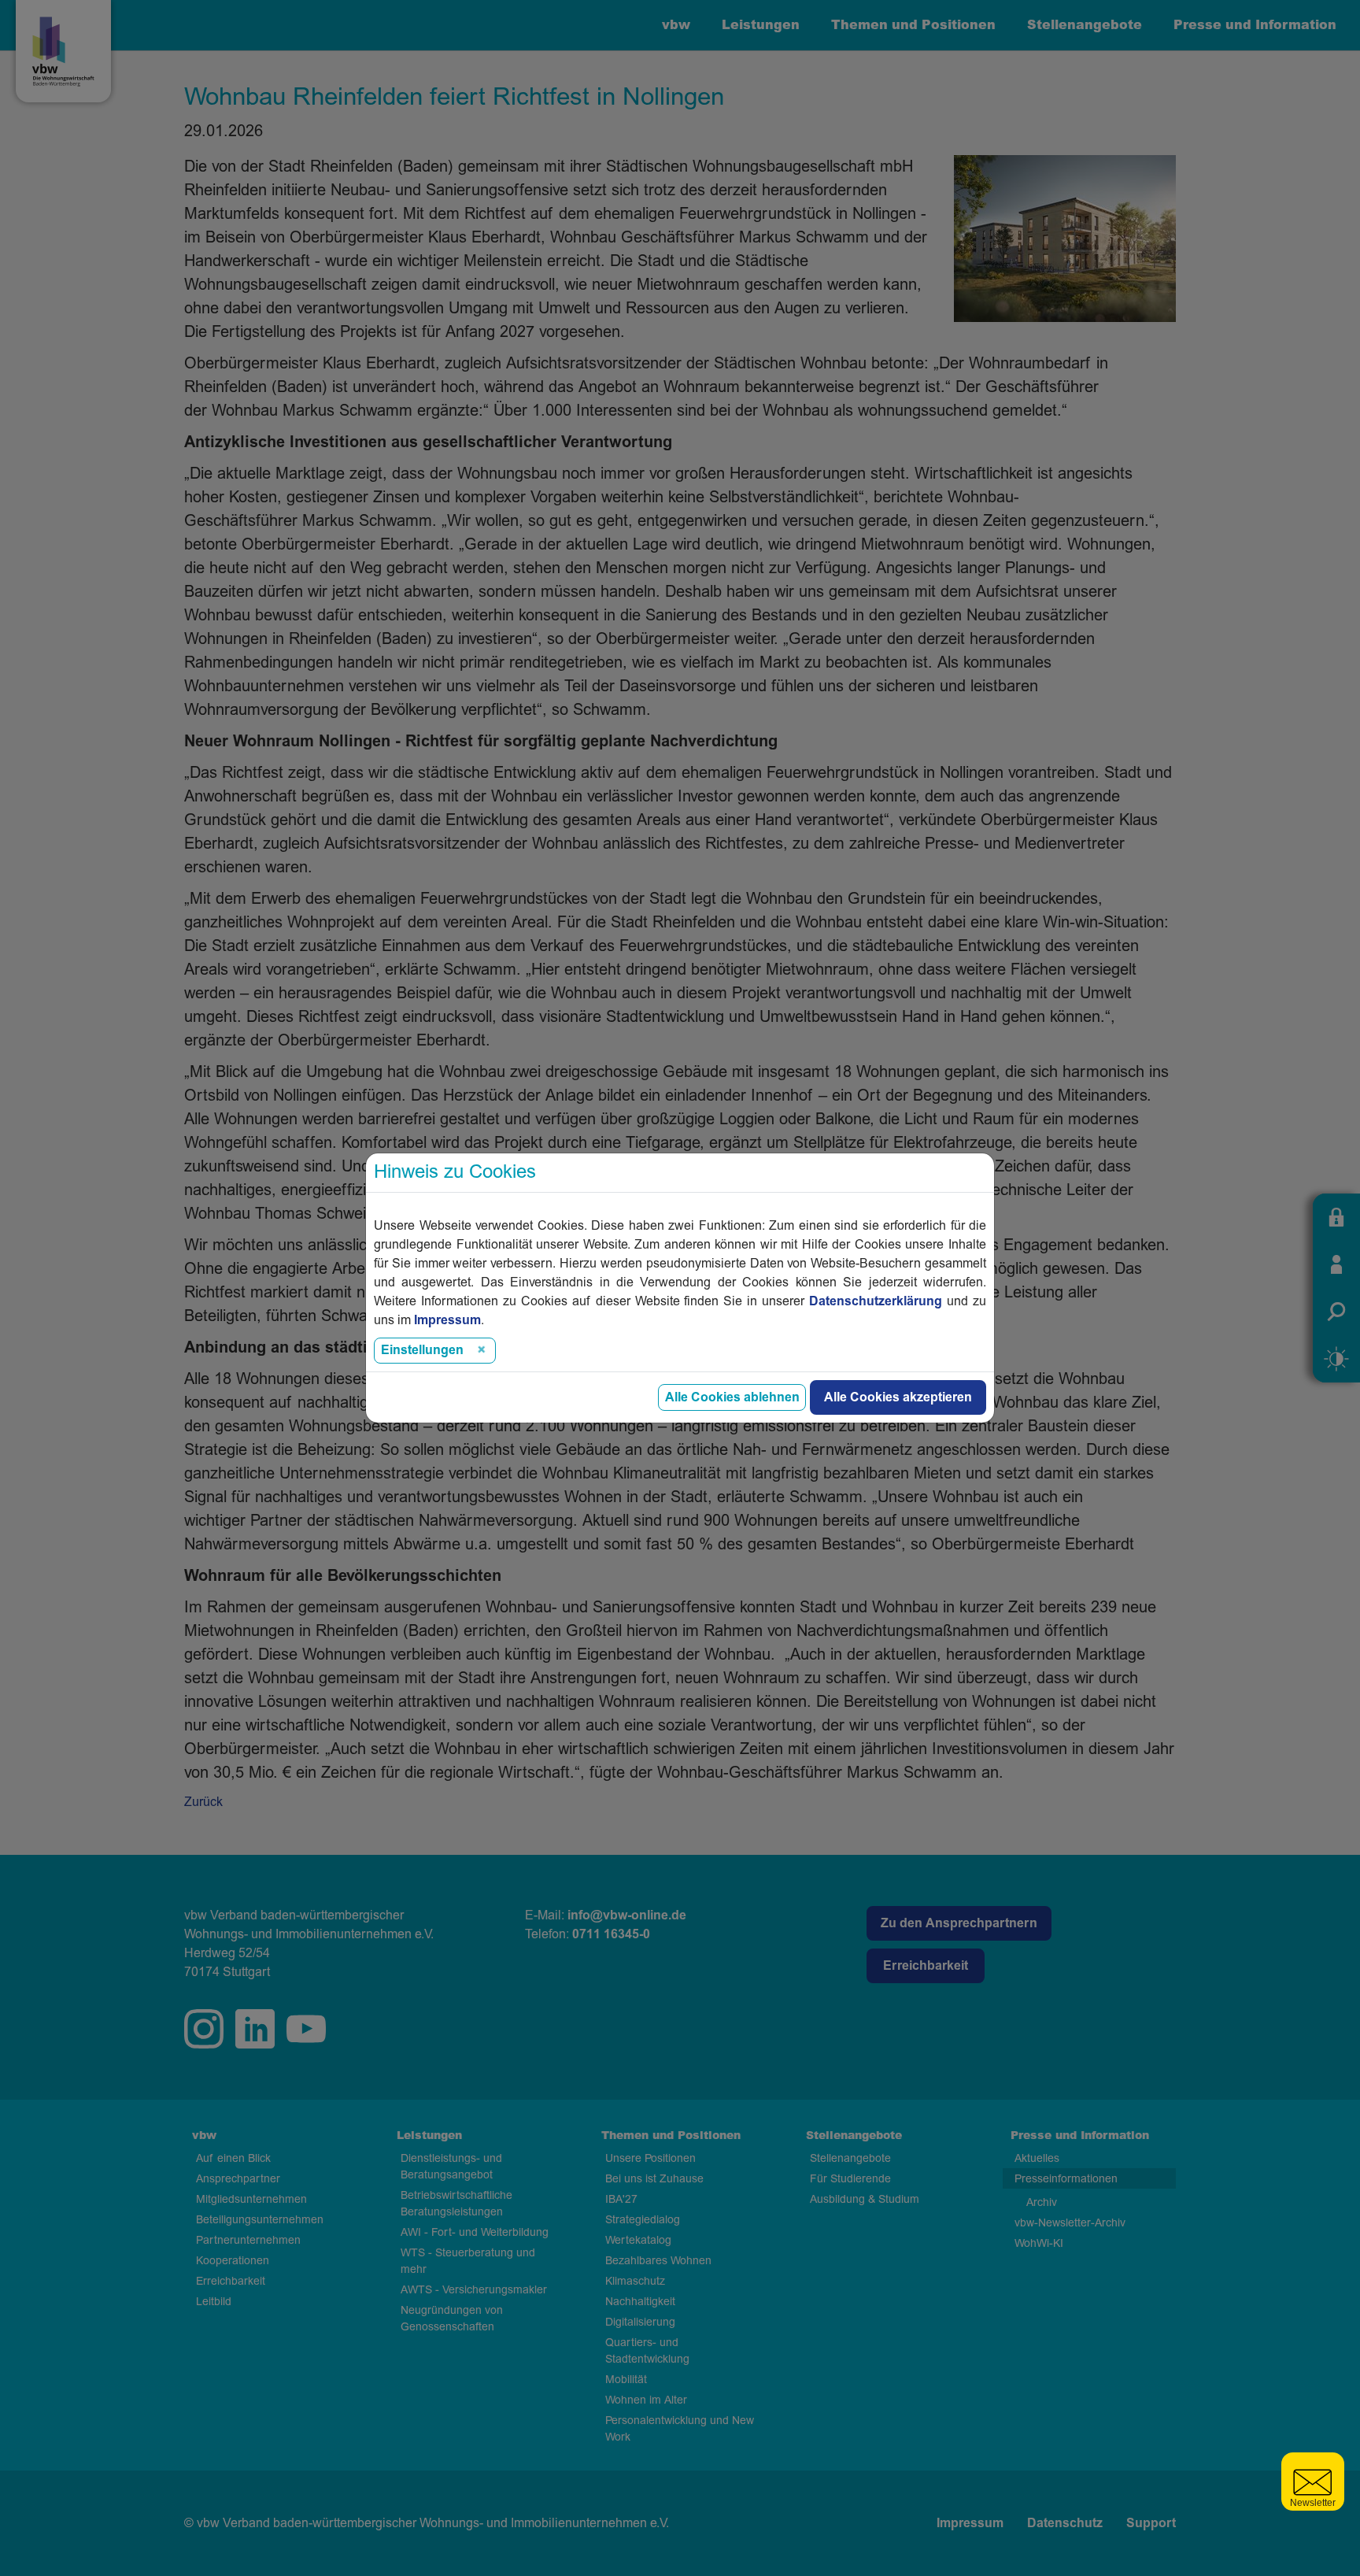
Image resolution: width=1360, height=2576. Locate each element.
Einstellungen (422, 1350)
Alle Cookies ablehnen (732, 1397)
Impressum (447, 1320)
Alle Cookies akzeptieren (898, 1397)
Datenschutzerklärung (876, 1301)
